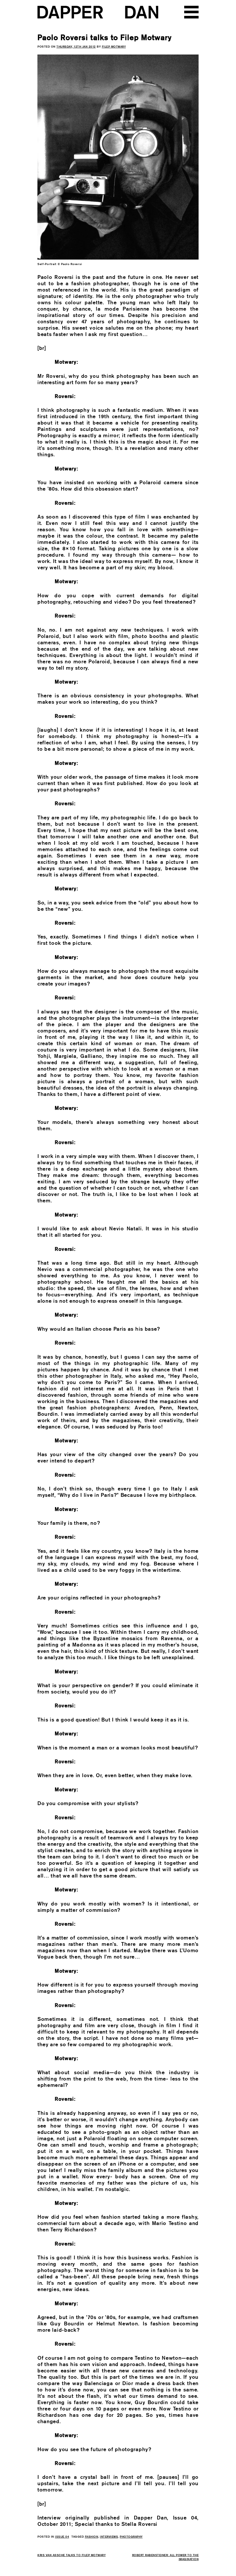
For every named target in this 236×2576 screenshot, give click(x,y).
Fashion (92, 2536)
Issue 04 (62, 2536)
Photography (131, 2536)
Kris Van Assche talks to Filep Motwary (72, 2555)
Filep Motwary (114, 46)
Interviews (109, 2536)
